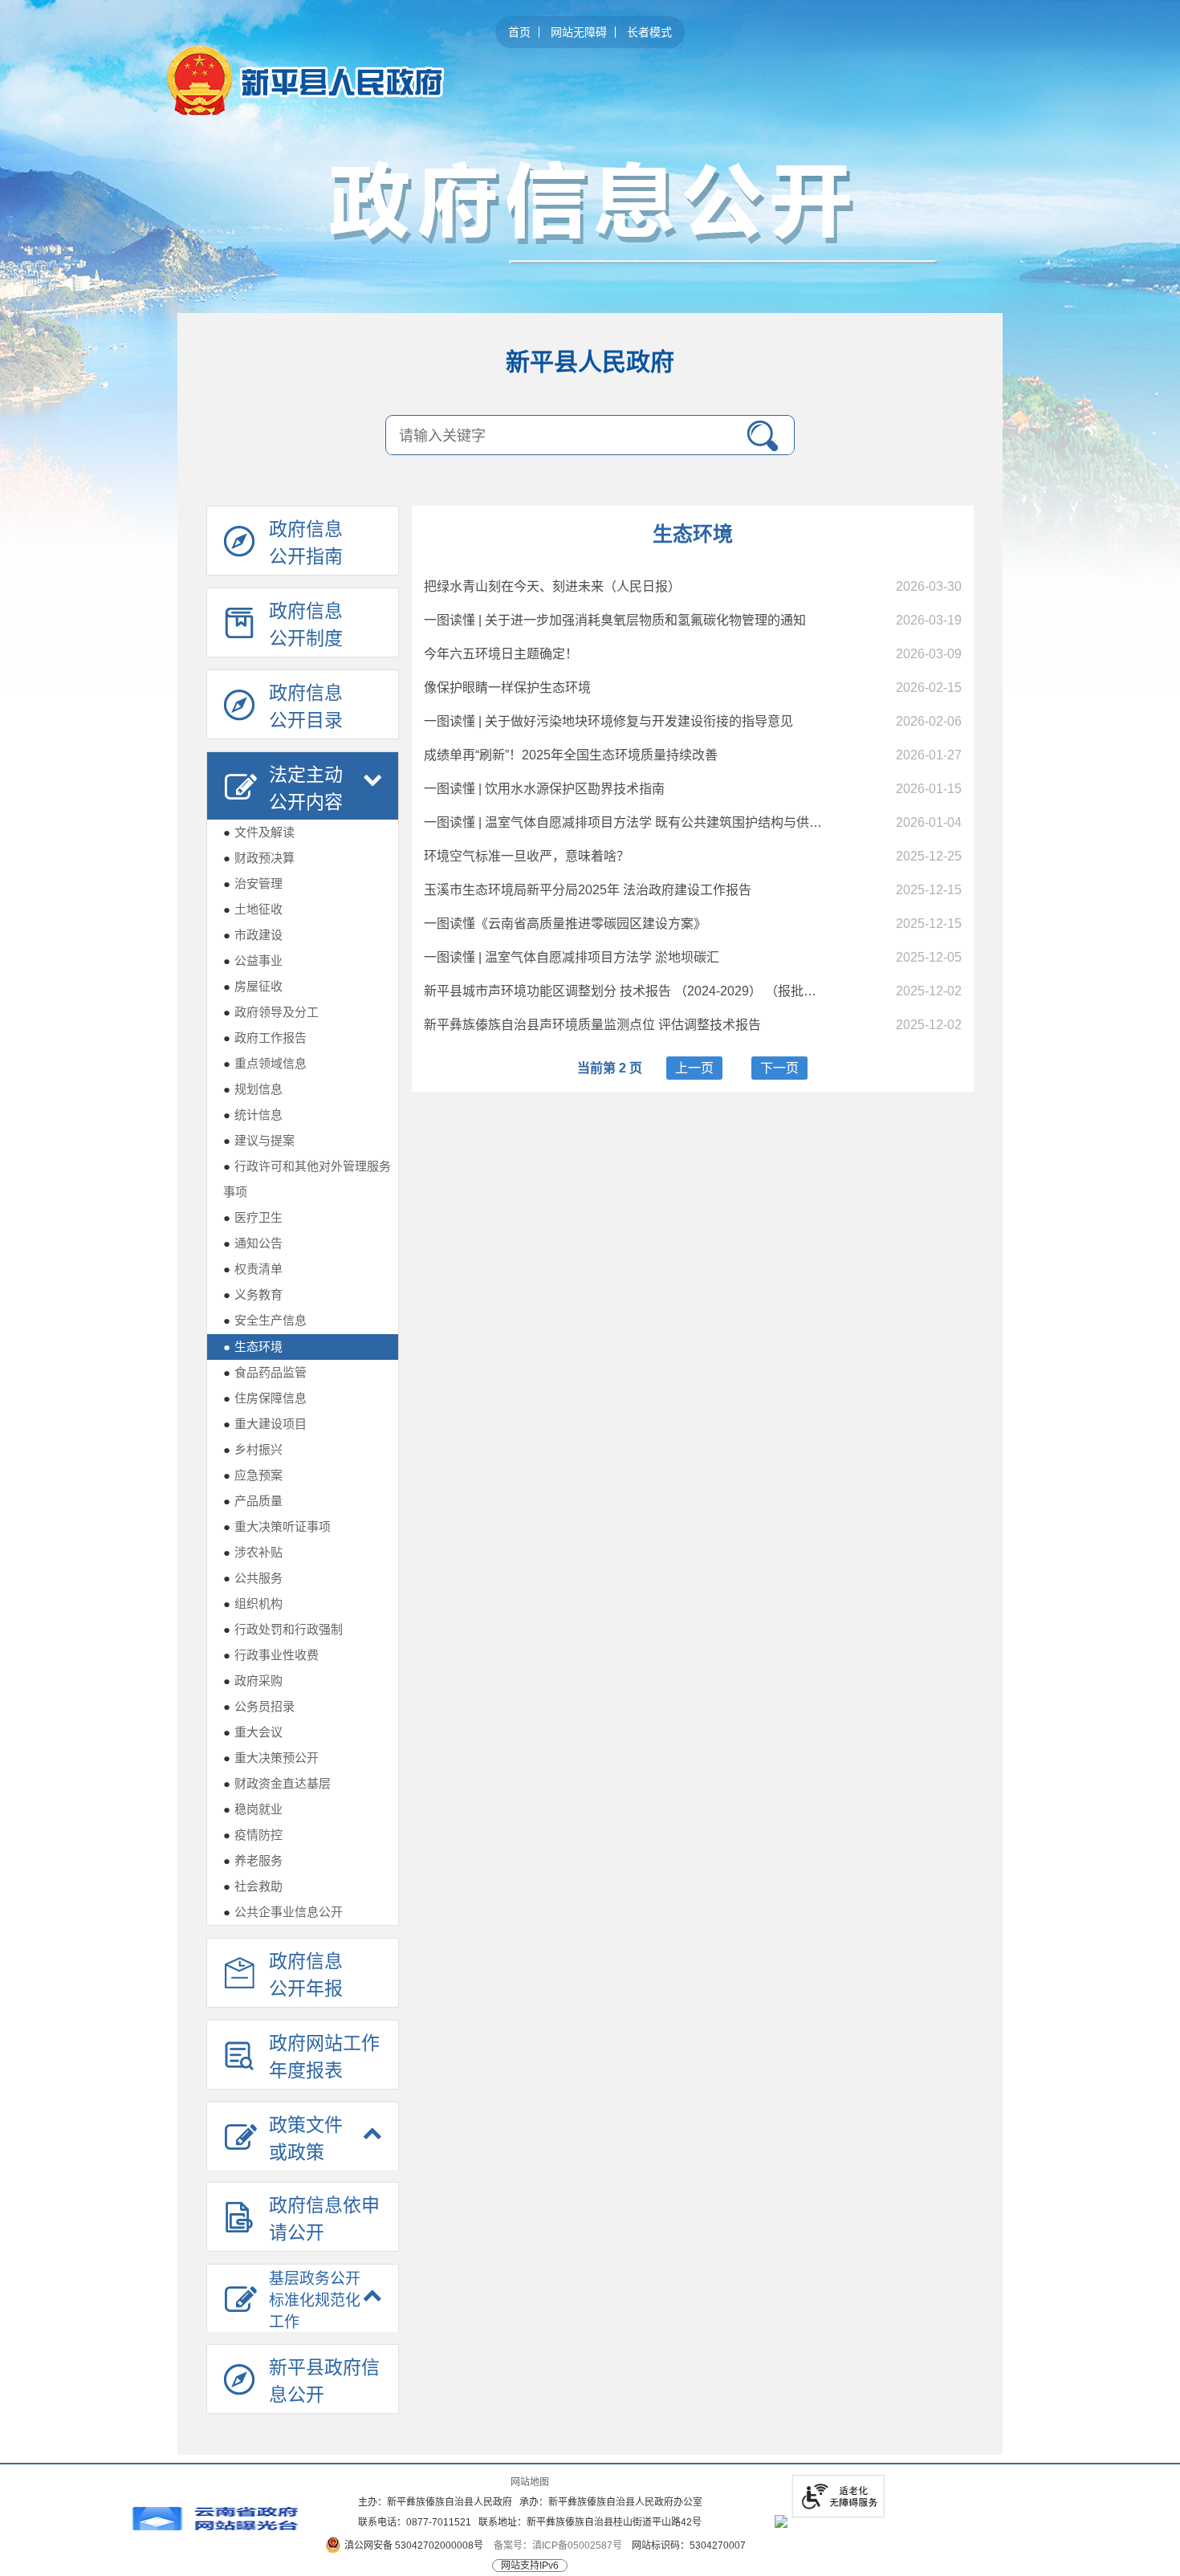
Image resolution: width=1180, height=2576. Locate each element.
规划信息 (253, 1089)
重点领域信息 (265, 1063)
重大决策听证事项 (277, 1526)
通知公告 (253, 1243)
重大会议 (253, 1732)
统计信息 (253, 1115)
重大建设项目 (265, 1424)
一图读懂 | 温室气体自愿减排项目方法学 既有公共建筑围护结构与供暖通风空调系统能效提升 (687, 822)
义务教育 (253, 1294)
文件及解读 (259, 832)
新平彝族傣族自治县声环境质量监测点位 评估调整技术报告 (592, 1025)
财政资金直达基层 (277, 1783)
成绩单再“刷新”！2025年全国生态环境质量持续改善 (571, 755)
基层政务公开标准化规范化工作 (315, 2300)
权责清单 (253, 1269)
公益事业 (253, 960)
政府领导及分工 (271, 1012)
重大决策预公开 (271, 1758)
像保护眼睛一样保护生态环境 (507, 688)
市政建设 (253, 935)
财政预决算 (259, 858)
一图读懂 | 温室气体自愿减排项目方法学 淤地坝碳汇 (572, 957)
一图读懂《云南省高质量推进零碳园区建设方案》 (565, 924)
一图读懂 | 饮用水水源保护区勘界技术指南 (544, 789)
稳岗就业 (253, 1809)
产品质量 (253, 1501)
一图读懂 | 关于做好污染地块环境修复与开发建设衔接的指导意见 (608, 721)
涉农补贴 (253, 1552)
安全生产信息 (265, 1320)
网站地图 (530, 2482)
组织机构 (253, 1603)
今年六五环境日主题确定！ (501, 654)
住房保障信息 (265, 1398)
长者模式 (649, 32)
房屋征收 (253, 986)
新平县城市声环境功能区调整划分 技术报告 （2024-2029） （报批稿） (627, 991)
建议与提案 (259, 1140)
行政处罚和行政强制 (283, 1629)
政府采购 (253, 1681)
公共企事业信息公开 (283, 1912)
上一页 (694, 1068)
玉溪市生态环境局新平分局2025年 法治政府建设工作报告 (588, 890)
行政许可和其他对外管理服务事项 (307, 1179)
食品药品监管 (265, 1372)
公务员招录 (259, 1706)
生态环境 (253, 1347)
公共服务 (253, 1578)
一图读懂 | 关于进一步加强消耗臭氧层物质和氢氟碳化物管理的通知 (615, 620)
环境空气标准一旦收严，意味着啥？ (527, 856)
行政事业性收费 (271, 1655)
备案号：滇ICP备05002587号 (558, 2545)
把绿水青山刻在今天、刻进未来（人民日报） (552, 586)
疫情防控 (253, 1835)
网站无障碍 (579, 32)
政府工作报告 (265, 1038)
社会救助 (253, 1886)
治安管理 (253, 883)
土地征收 (253, 909)
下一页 (779, 1068)
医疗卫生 (253, 1217)
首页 (519, 32)
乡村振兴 (253, 1449)
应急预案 (253, 1475)
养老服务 (253, 1860)
